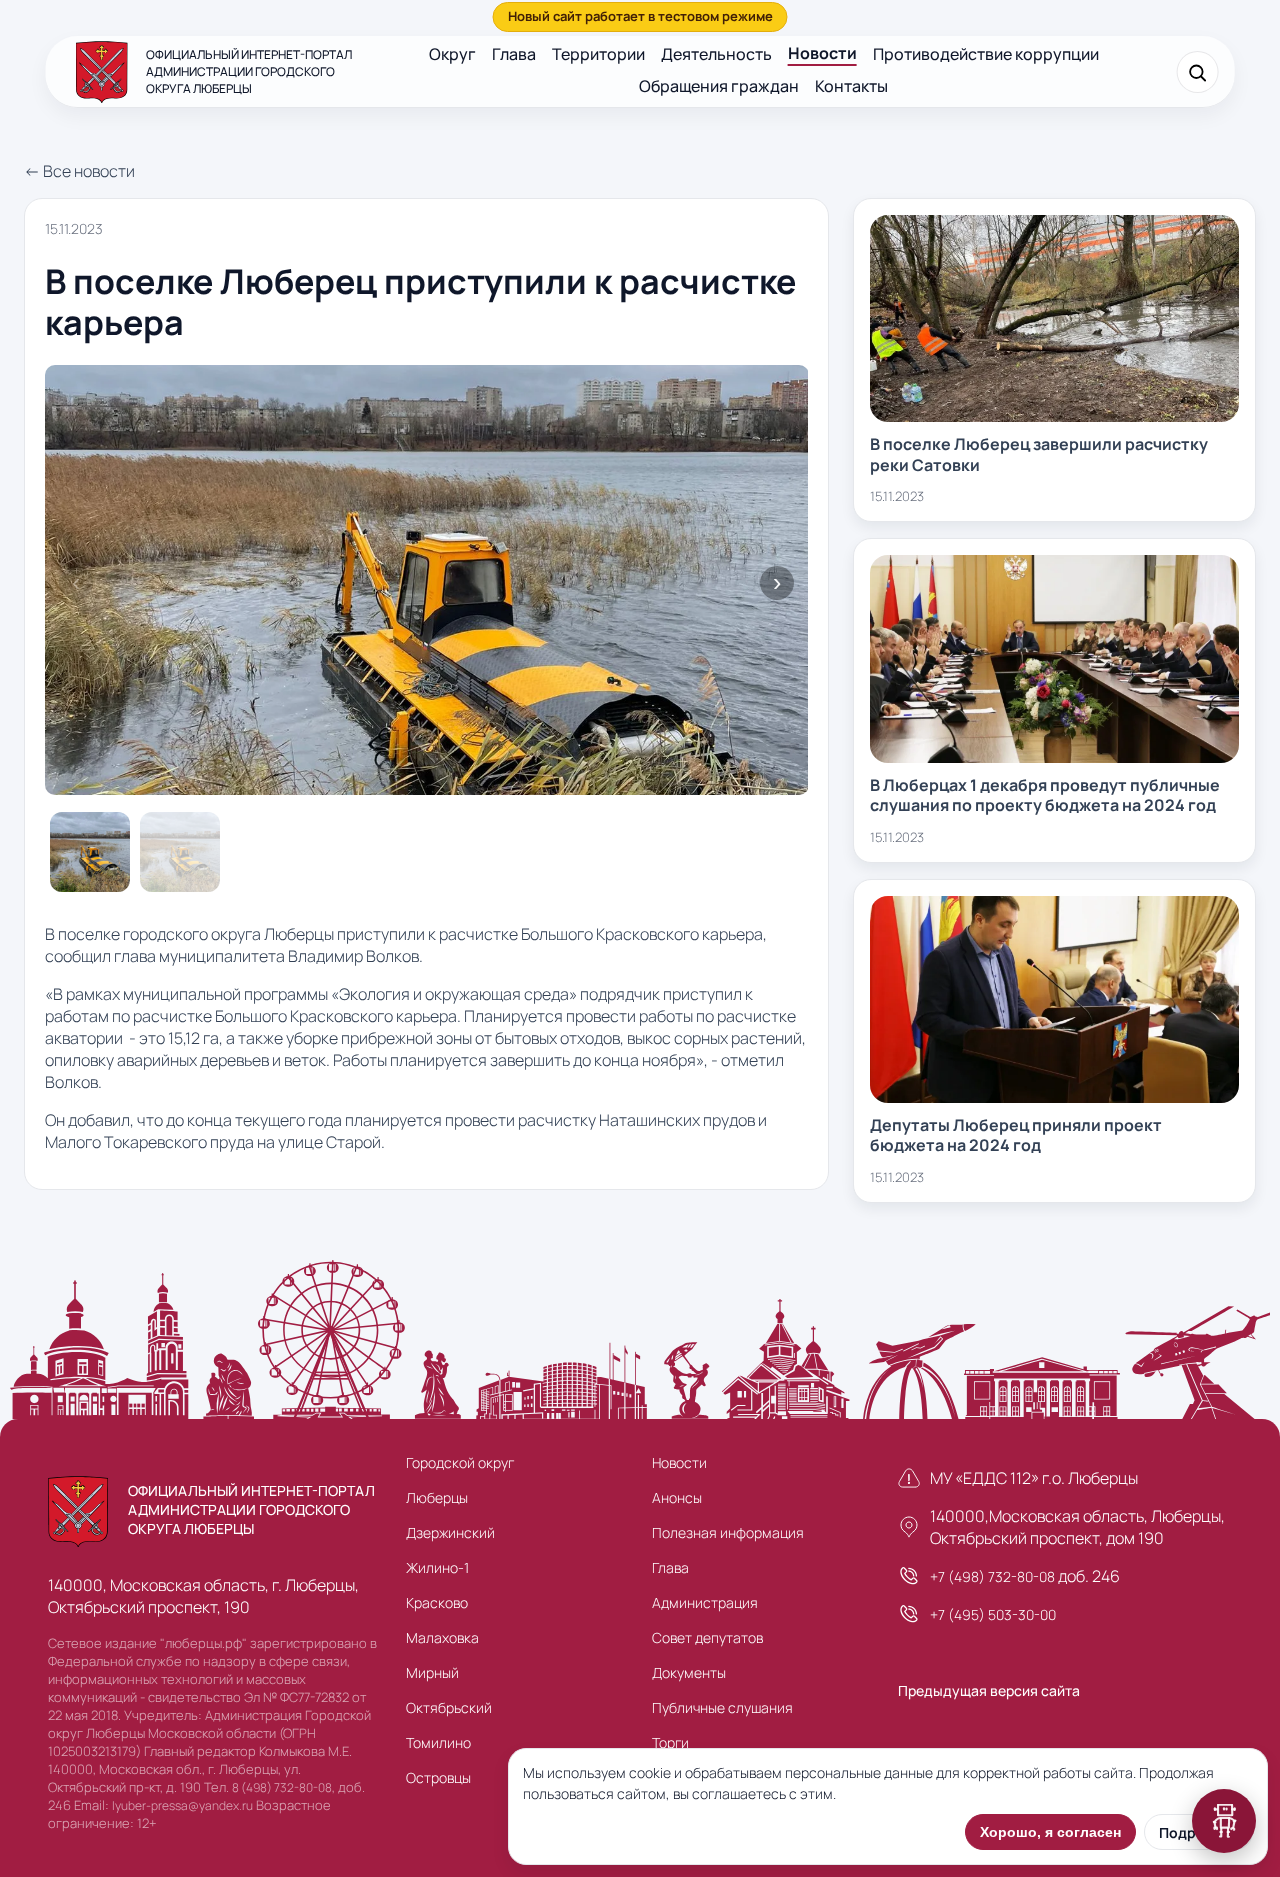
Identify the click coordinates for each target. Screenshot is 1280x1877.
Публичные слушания (722, 1707)
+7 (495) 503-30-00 (993, 1614)
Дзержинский (450, 1532)
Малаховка (442, 1637)
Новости (822, 53)
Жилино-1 (437, 1567)
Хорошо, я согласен (1050, 1832)
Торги (670, 1742)
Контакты (851, 86)
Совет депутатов (707, 1637)
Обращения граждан (719, 86)
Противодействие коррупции (986, 54)
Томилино (438, 1742)
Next (777, 583)
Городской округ (460, 1462)
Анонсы (677, 1497)
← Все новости (79, 171)
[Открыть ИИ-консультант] (1224, 1821)
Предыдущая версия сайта (989, 1690)
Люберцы (437, 1497)
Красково (437, 1602)
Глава (514, 54)
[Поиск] (1197, 72)
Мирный (432, 1672)
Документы (689, 1672)
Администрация (705, 1602)
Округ (452, 54)
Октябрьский (449, 1707)
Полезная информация (728, 1532)
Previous (76, 583)
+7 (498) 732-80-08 (992, 1576)
